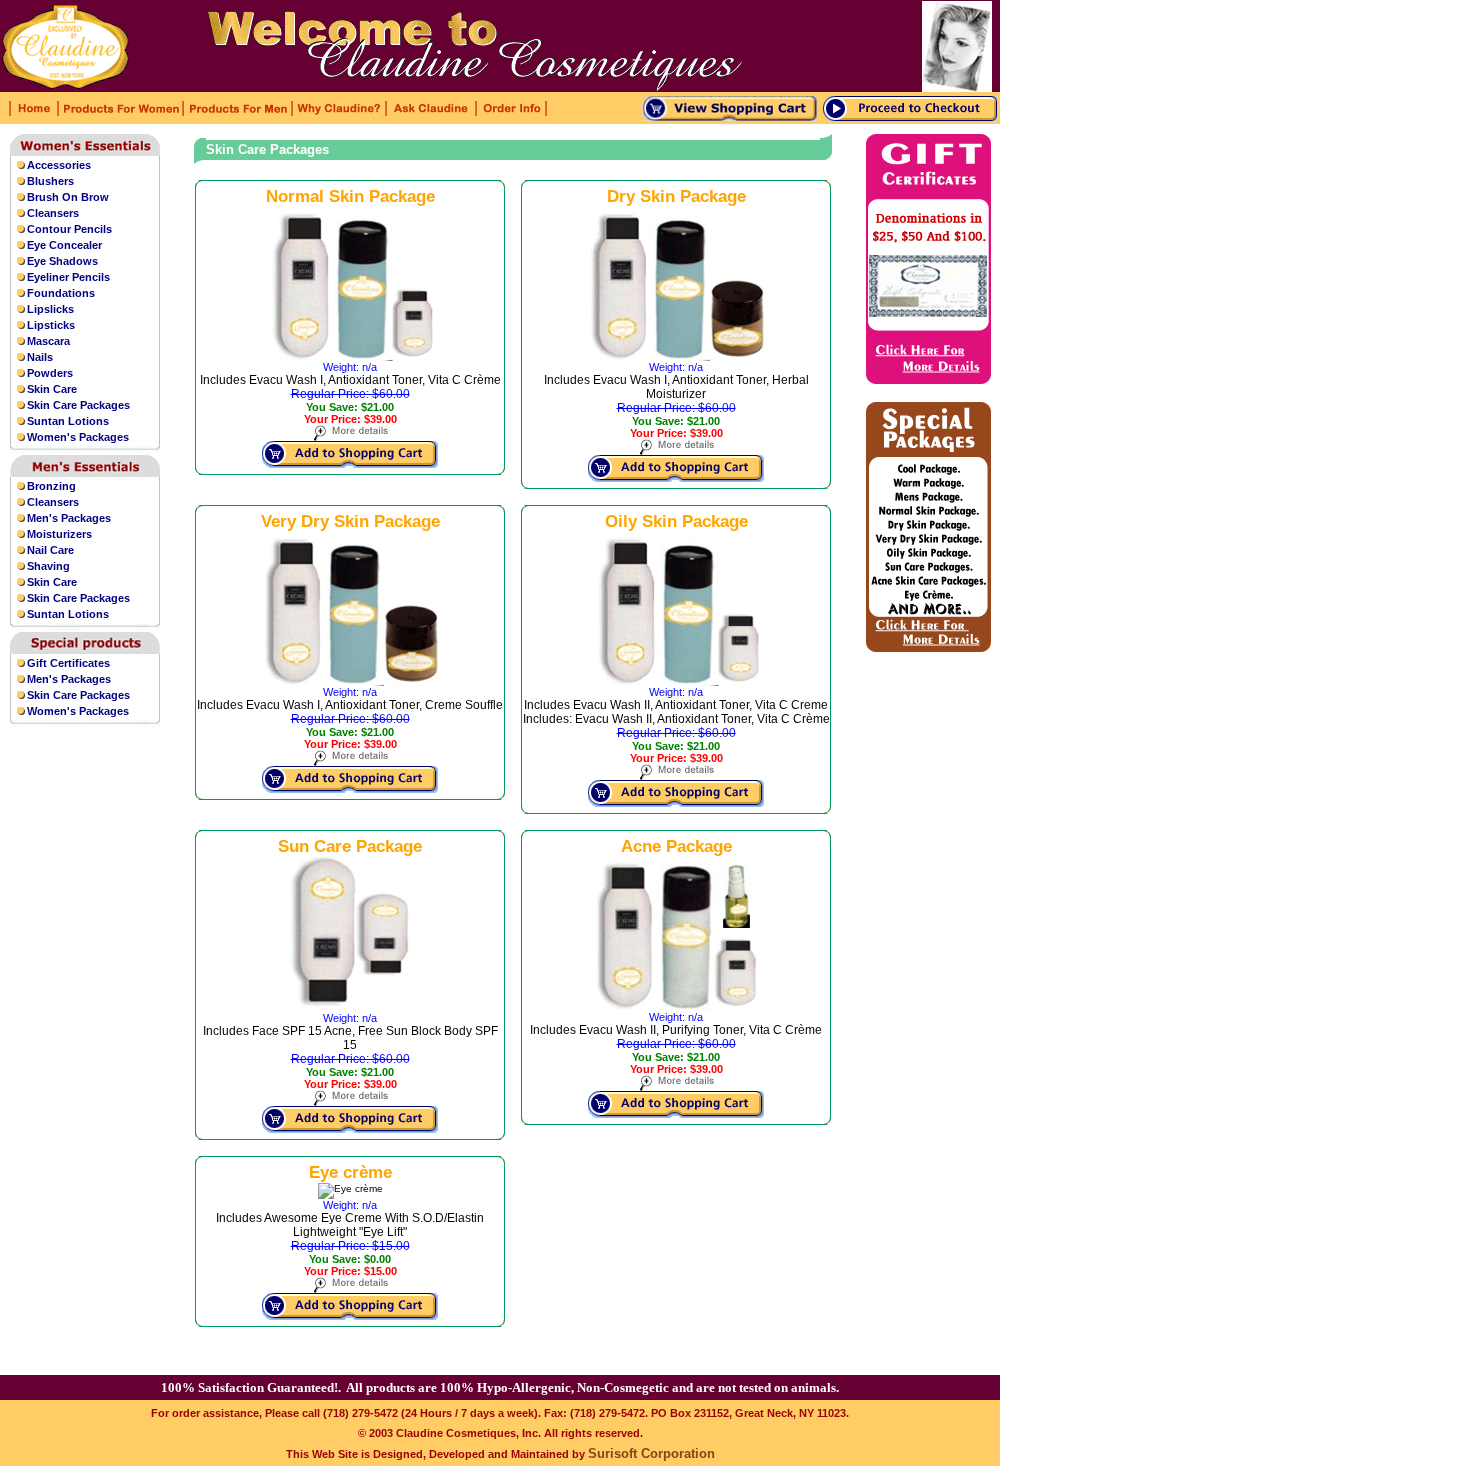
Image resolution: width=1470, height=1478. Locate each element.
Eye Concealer (64, 245)
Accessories (59, 165)
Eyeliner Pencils (68, 277)
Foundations (61, 293)
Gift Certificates (68, 663)
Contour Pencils (69, 229)
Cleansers (53, 213)
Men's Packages (69, 518)
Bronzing (51, 486)
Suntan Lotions (68, 421)
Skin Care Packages (78, 405)
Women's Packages (78, 437)
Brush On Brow (68, 197)
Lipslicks (50, 309)
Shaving (48, 566)
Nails (40, 357)
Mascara (48, 341)
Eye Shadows (62, 261)
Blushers (50, 181)
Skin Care (52, 389)
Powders (50, 373)
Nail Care (50, 550)
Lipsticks (51, 325)
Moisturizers (59, 534)
